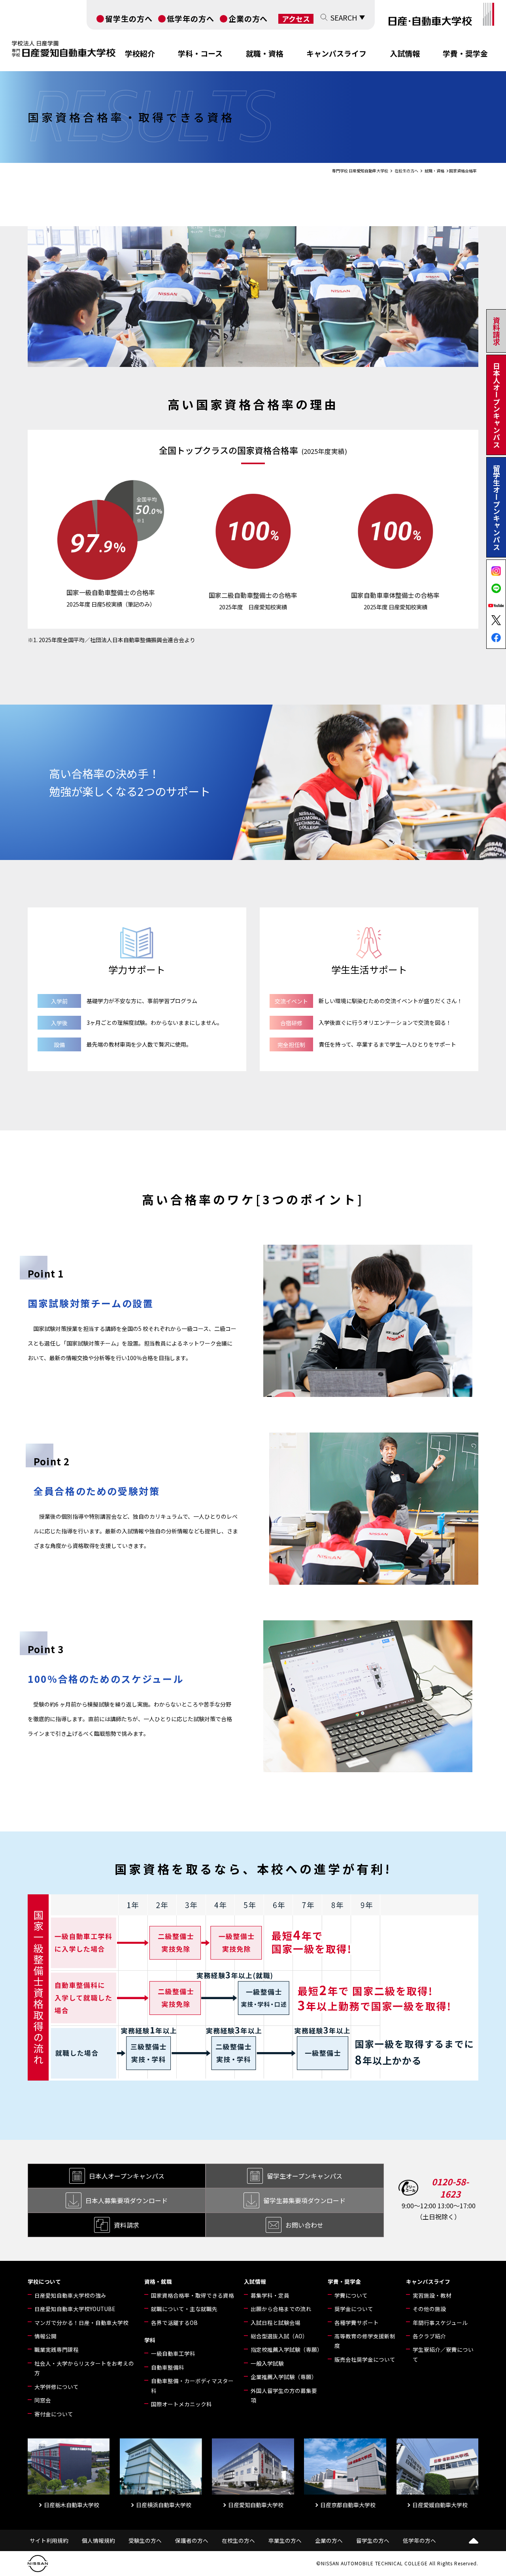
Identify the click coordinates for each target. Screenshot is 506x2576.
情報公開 (45, 2336)
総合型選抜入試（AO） (279, 2336)
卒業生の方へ (285, 2540)
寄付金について (54, 2414)
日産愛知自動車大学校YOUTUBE (75, 2309)
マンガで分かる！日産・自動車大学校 (81, 2323)
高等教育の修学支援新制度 (365, 2341)
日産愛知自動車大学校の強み (70, 2295)
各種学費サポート (357, 2323)
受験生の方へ (145, 2540)
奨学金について (354, 2309)
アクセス (296, 19)
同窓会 (43, 2400)
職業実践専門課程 (57, 2349)
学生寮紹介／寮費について (443, 2354)
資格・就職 (158, 2281)
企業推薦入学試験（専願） (284, 2377)
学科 (150, 2340)
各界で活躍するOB (174, 2323)
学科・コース (200, 53)
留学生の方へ (129, 18)
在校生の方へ (238, 2540)
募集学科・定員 (270, 2295)
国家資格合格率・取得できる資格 (193, 2295)
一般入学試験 (267, 2363)
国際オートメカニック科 (181, 2404)
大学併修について (57, 2387)
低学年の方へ (191, 18)
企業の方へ (248, 18)
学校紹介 (140, 53)
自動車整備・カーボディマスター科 (192, 2385)
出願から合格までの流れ (281, 2309)
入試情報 (405, 53)
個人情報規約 (98, 2540)
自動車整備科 (168, 2367)
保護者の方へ (192, 2540)
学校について (44, 2281)
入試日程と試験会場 (276, 2323)
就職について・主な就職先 (184, 2309)
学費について (351, 2295)
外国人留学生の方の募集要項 (284, 2395)
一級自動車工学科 (173, 2353)
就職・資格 (265, 53)
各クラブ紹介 (429, 2336)
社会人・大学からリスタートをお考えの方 (84, 2368)
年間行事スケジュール (440, 2323)
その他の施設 (429, 2309)
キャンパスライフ (336, 53)
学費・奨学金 (465, 53)
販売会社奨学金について (365, 2359)
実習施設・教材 (432, 2295)
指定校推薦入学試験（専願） (286, 2349)
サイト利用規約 (49, 2540)
